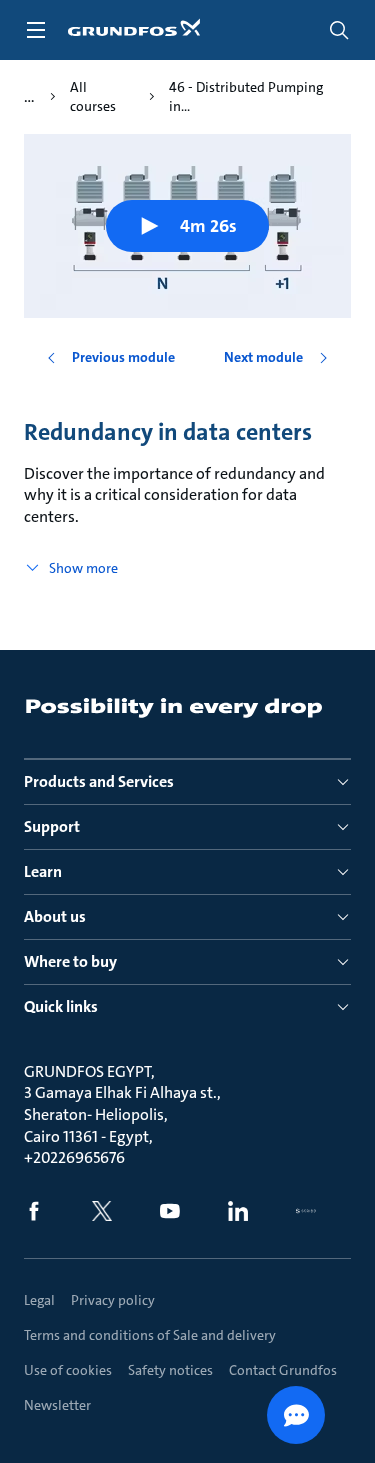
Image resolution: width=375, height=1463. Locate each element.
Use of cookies (68, 1370)
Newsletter (57, 1405)
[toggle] (36, 30)
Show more (83, 568)
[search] (339, 30)
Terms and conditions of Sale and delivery (150, 1335)
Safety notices (170, 1370)
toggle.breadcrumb (29, 97)
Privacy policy (113, 1300)
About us (55, 916)
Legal (39, 1300)
